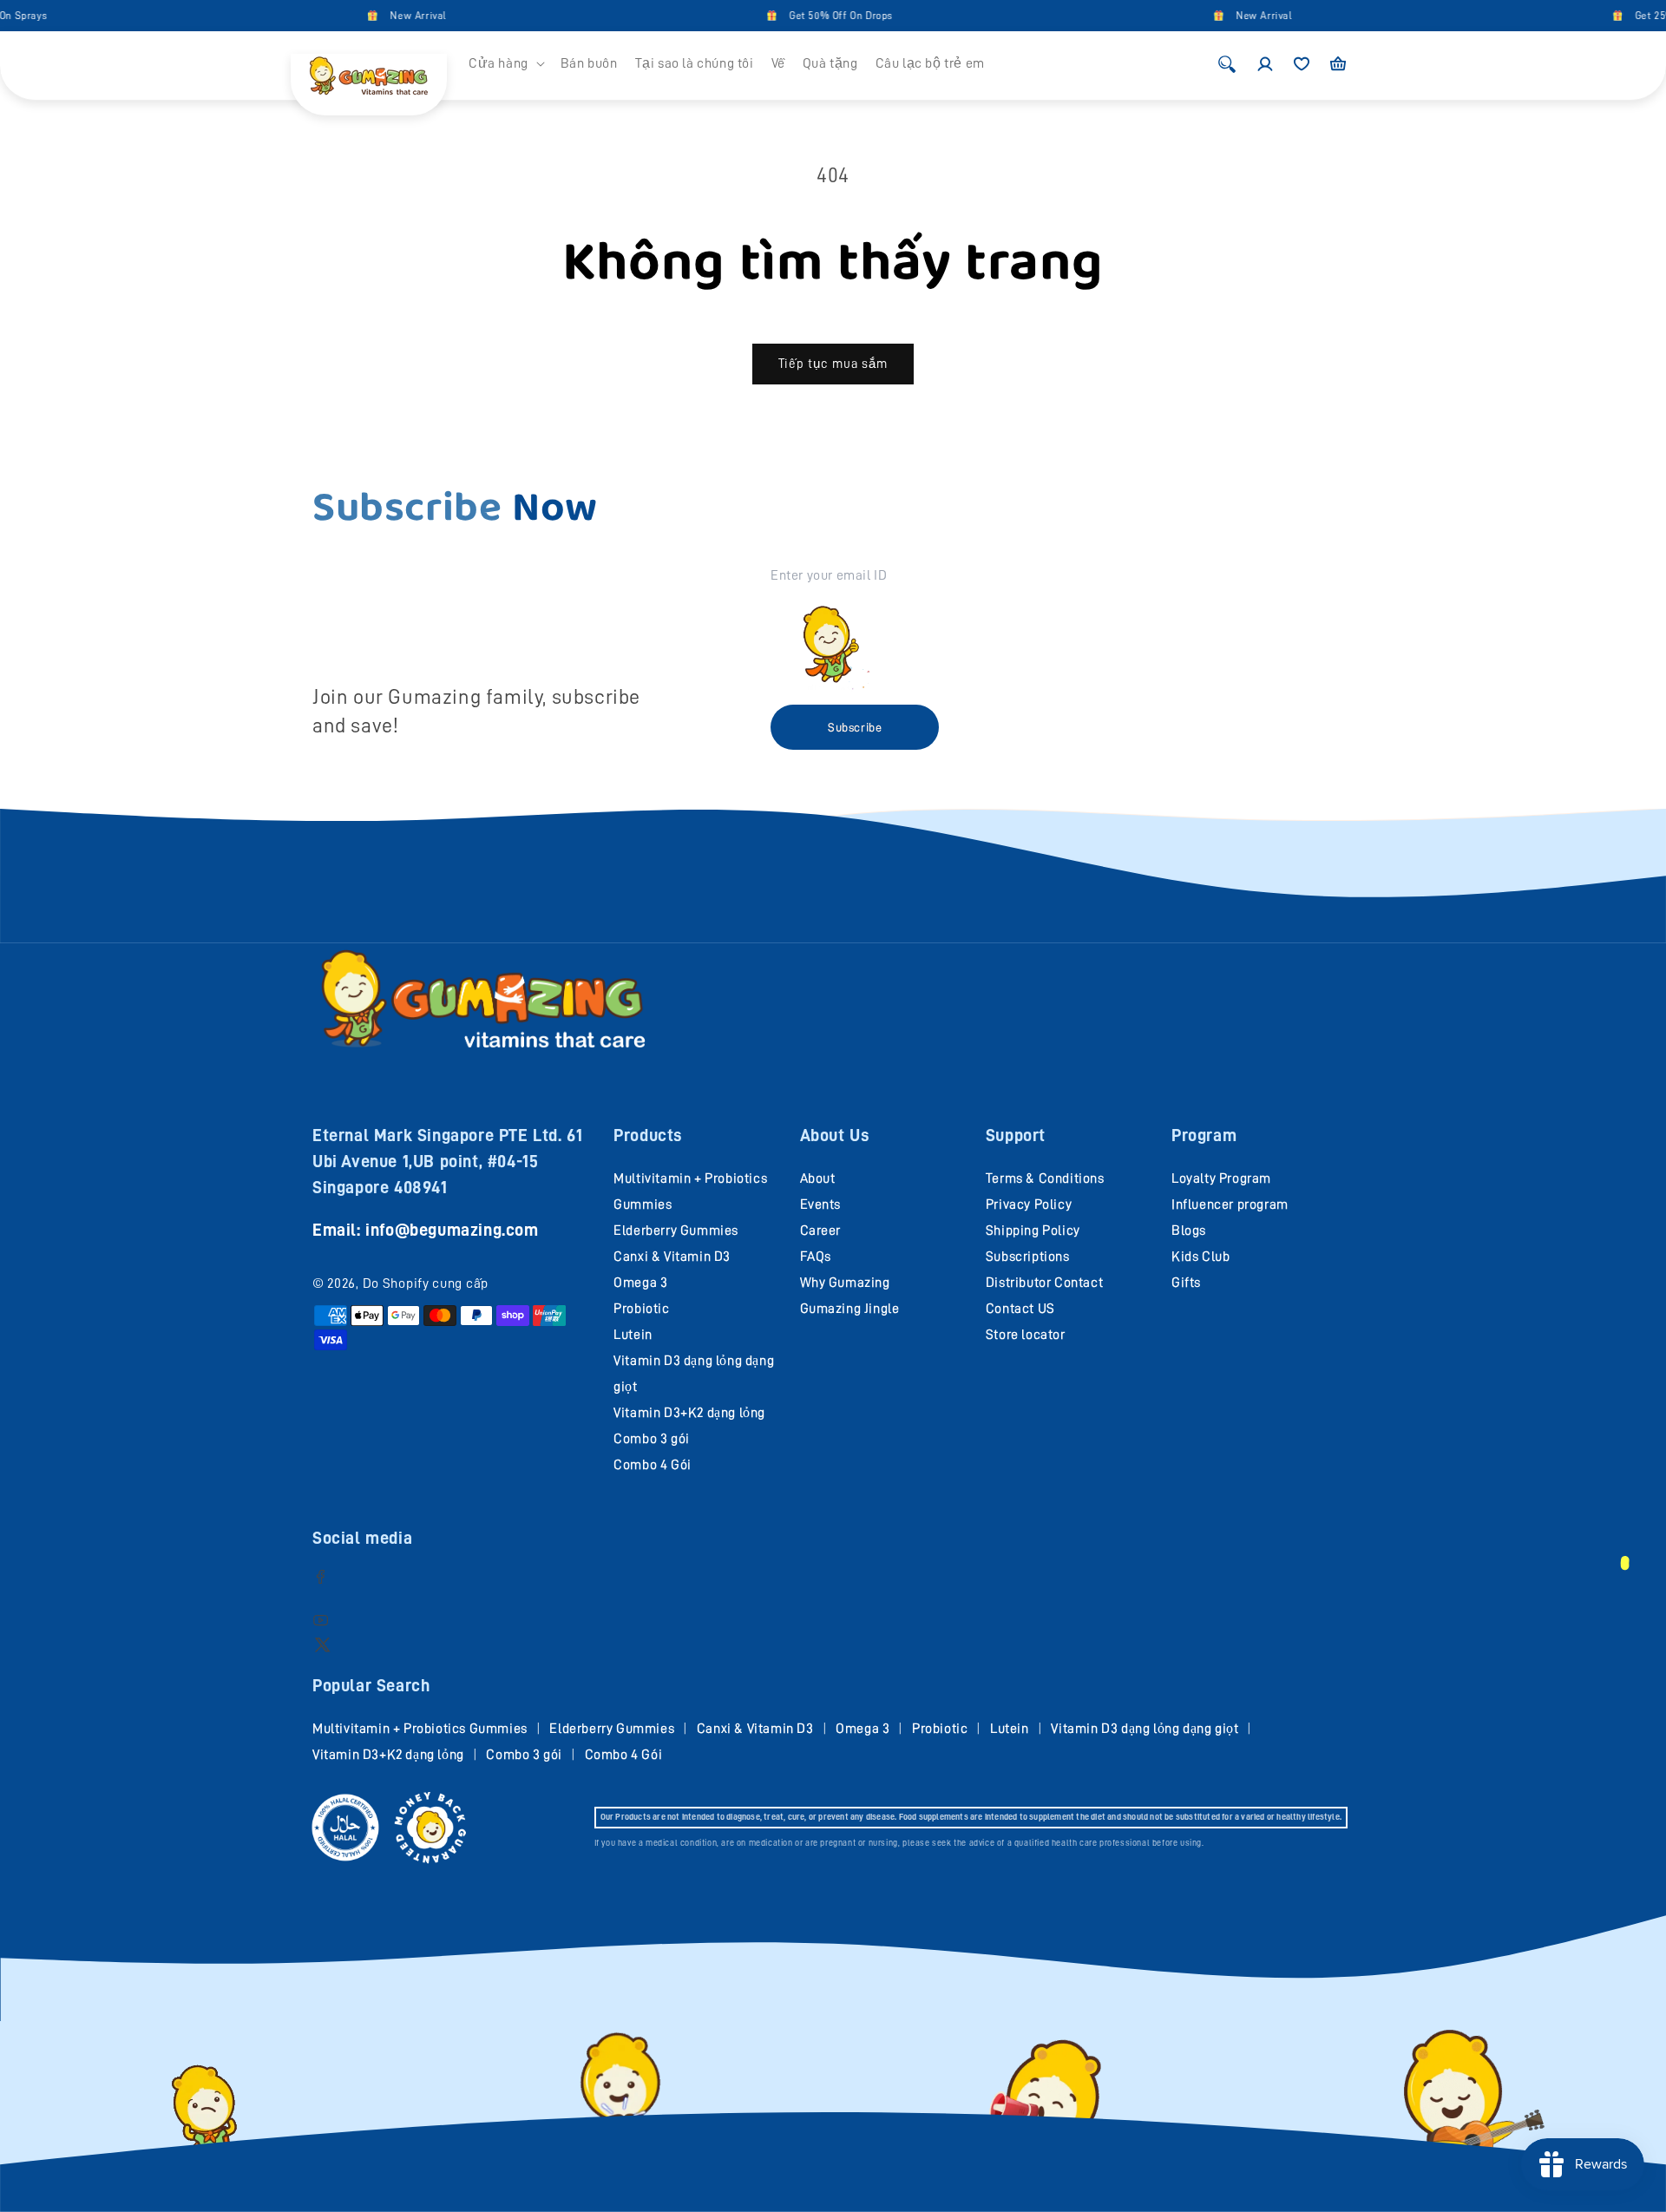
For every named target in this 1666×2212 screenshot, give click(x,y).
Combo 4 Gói (653, 1465)
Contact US (1020, 1309)
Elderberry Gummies (676, 1231)
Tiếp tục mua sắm (833, 364)
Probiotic (641, 1309)
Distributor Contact (1044, 1283)
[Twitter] (322, 1644)
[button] (506, 64)
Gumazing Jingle (850, 1309)
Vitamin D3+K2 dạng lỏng (689, 1413)
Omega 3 (640, 1283)
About (818, 1178)
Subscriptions (1028, 1257)
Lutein (633, 1335)
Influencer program (1230, 1204)
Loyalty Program (1221, 1178)
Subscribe (855, 727)
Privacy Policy (1029, 1204)
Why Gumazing (845, 1283)
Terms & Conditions (1045, 1178)
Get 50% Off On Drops (799, 16)
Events (821, 1204)
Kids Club (1200, 1257)
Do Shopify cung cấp (426, 1283)
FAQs (816, 1257)
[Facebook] (321, 1576)
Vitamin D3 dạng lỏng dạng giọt (1145, 1729)
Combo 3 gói (652, 1439)
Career (821, 1231)
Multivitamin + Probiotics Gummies (420, 1729)
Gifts (1186, 1283)
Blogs (1189, 1231)
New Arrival (376, 16)
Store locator (1026, 1335)
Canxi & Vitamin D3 (672, 1257)
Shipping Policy (1033, 1231)
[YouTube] (321, 1620)
